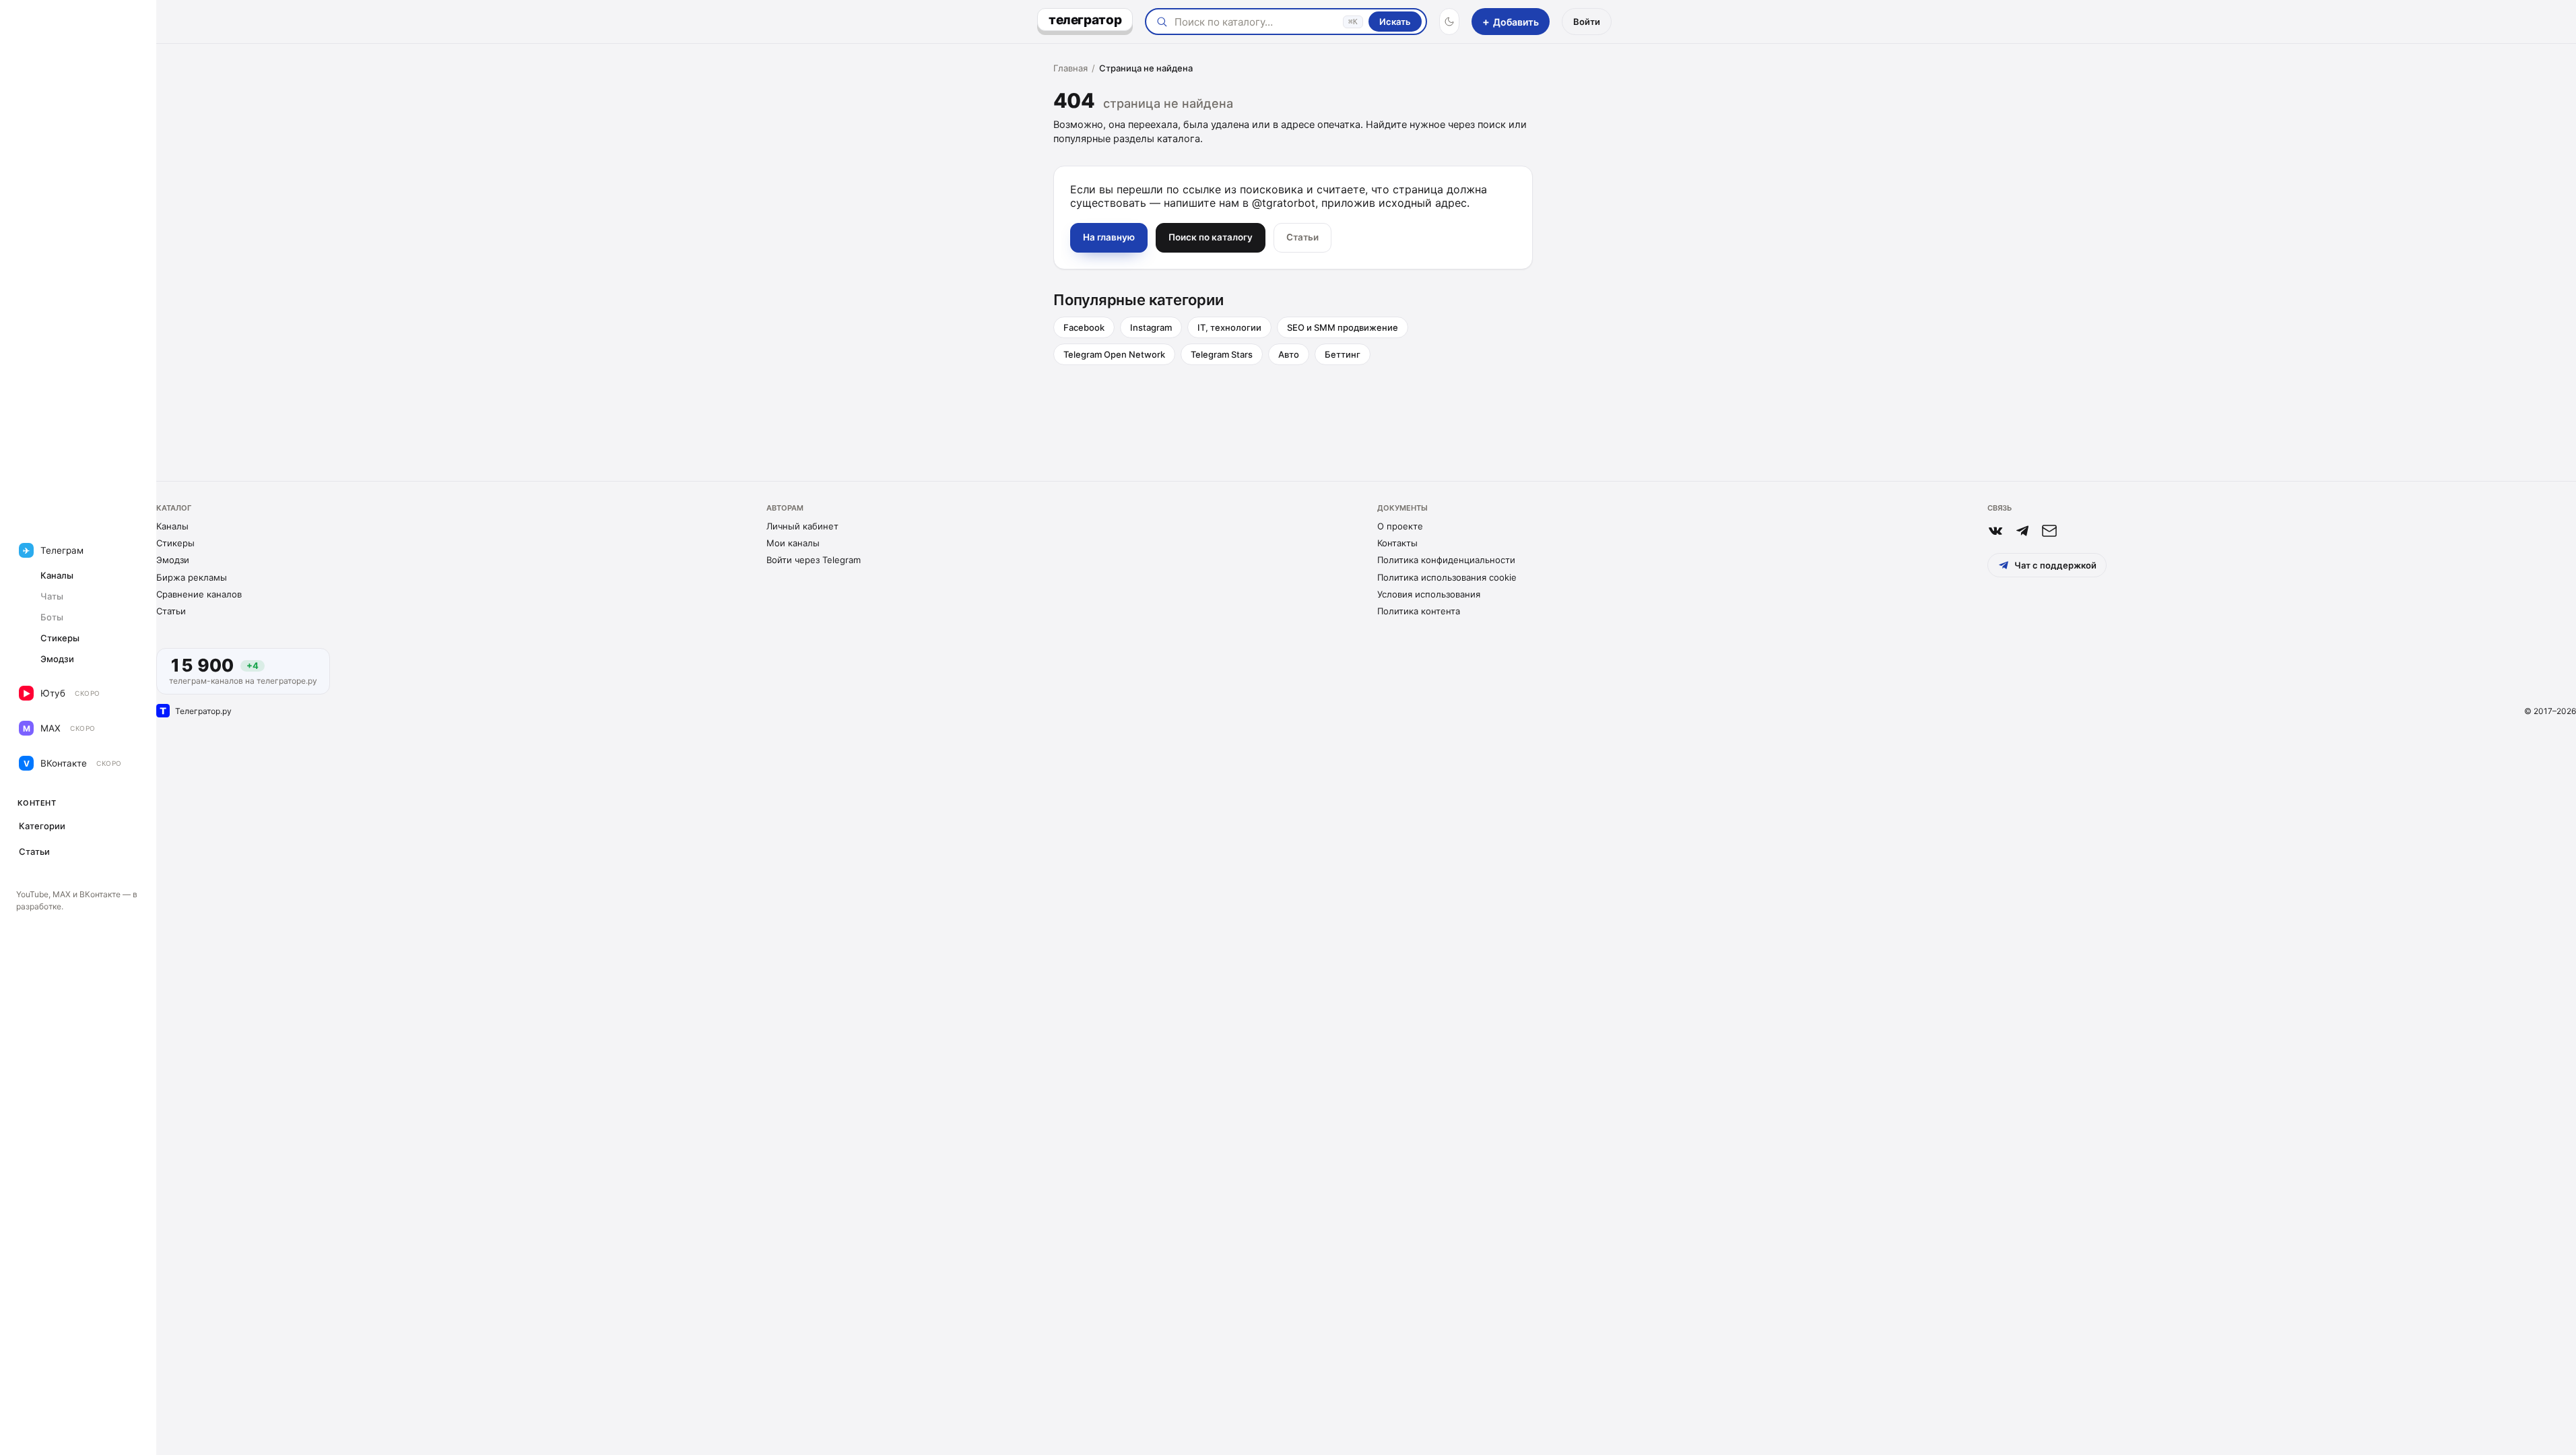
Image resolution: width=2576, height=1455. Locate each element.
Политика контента (1419, 611)
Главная (1070, 68)
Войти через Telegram (814, 560)
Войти (1587, 22)
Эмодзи (173, 560)
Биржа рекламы (192, 577)
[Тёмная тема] (1449, 22)
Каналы (172, 526)
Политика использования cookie (1447, 577)
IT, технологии (1229, 327)
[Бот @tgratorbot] (2022, 531)
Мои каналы (793, 543)
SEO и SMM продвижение (1343, 327)
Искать (1395, 22)
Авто (1289, 354)
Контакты (1397, 543)
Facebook (1084, 327)
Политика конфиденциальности (1446, 560)
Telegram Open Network (1114, 354)
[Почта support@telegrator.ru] (2049, 531)
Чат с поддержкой (2055, 565)
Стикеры (175, 543)
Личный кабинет (802, 526)
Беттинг (1343, 354)
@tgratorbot (1284, 203)
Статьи (171, 611)
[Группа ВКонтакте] (1995, 531)
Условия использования (1429, 594)
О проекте (1400, 526)
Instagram (1151, 327)
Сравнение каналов (199, 594)
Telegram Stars (1222, 354)
